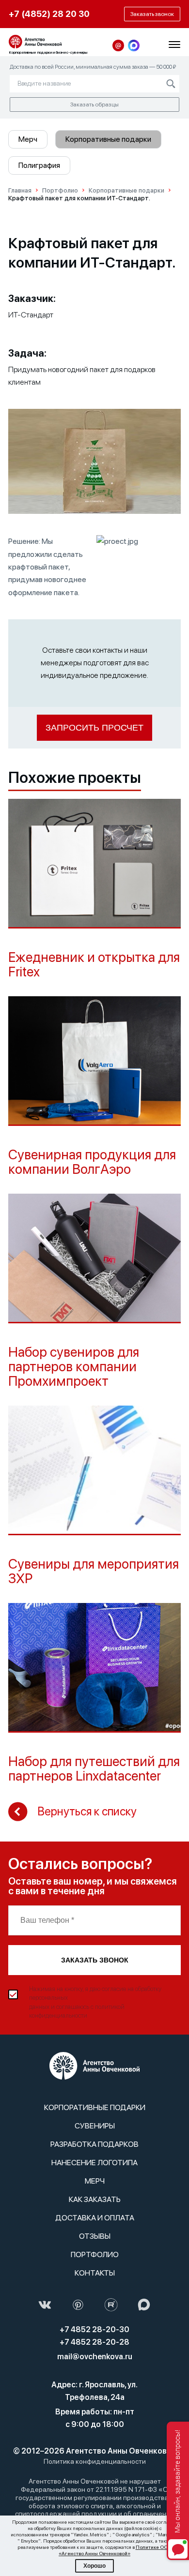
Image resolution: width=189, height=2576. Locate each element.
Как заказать (95, 2199)
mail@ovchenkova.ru (95, 2357)
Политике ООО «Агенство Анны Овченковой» (115, 2550)
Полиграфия (39, 165)
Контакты (95, 2273)
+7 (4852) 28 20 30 (49, 14)
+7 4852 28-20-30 (94, 2329)
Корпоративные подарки (108, 139)
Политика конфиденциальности (95, 2461)
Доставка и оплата (95, 2218)
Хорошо (94, 2566)
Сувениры (95, 2126)
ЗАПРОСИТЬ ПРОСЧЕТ (94, 728)
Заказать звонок (95, 1960)
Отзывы (95, 2236)
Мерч (28, 139)
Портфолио (95, 2254)
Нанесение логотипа (94, 2163)
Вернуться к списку (87, 1811)
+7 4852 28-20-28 (94, 2342)
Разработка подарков (94, 2144)
